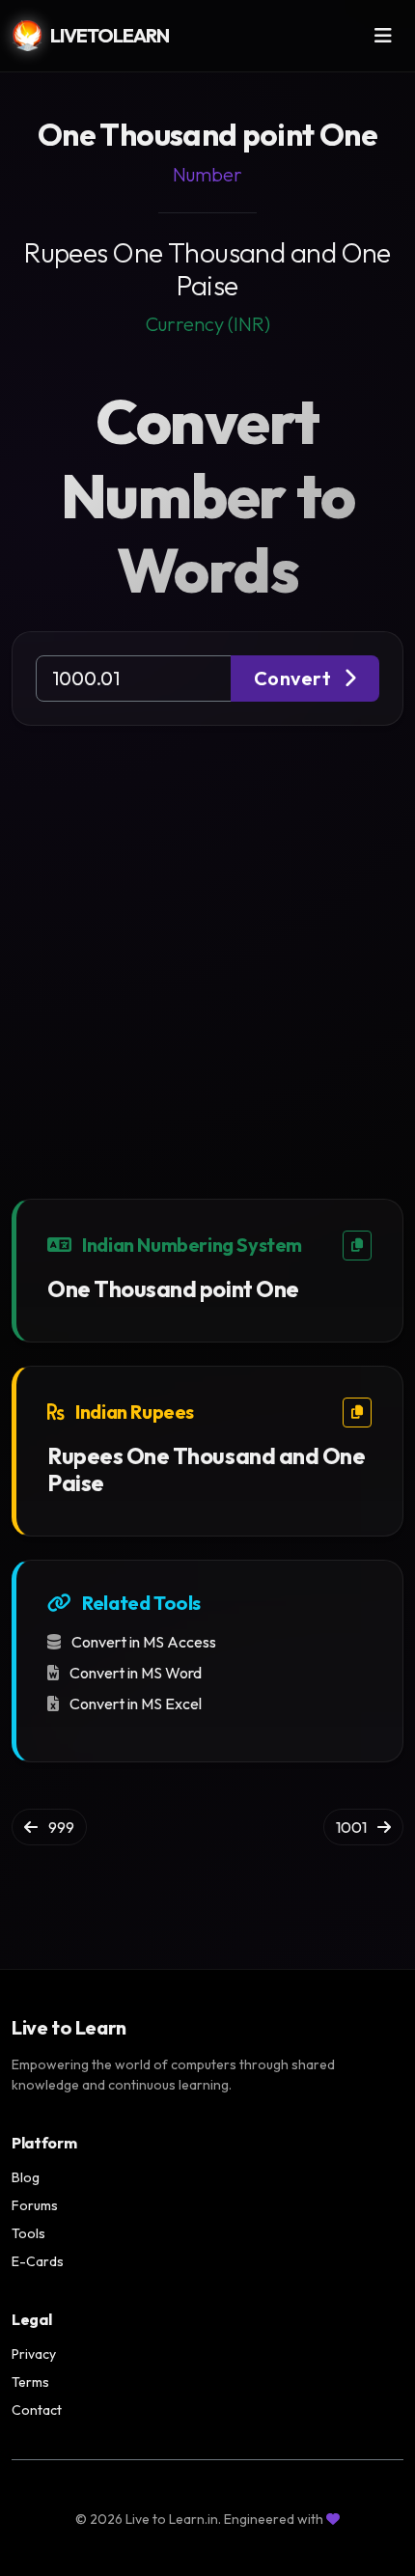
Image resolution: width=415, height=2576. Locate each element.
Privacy (34, 2354)
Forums (35, 2205)
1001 (353, 1827)
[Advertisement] (207, 943)
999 (60, 1827)
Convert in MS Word (134, 1673)
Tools (28, 2233)
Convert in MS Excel (134, 1703)
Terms (30, 2382)
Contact (37, 2410)
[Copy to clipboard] (357, 1246)
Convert (295, 678)
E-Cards (38, 2261)
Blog (26, 2177)
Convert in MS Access (142, 1642)
